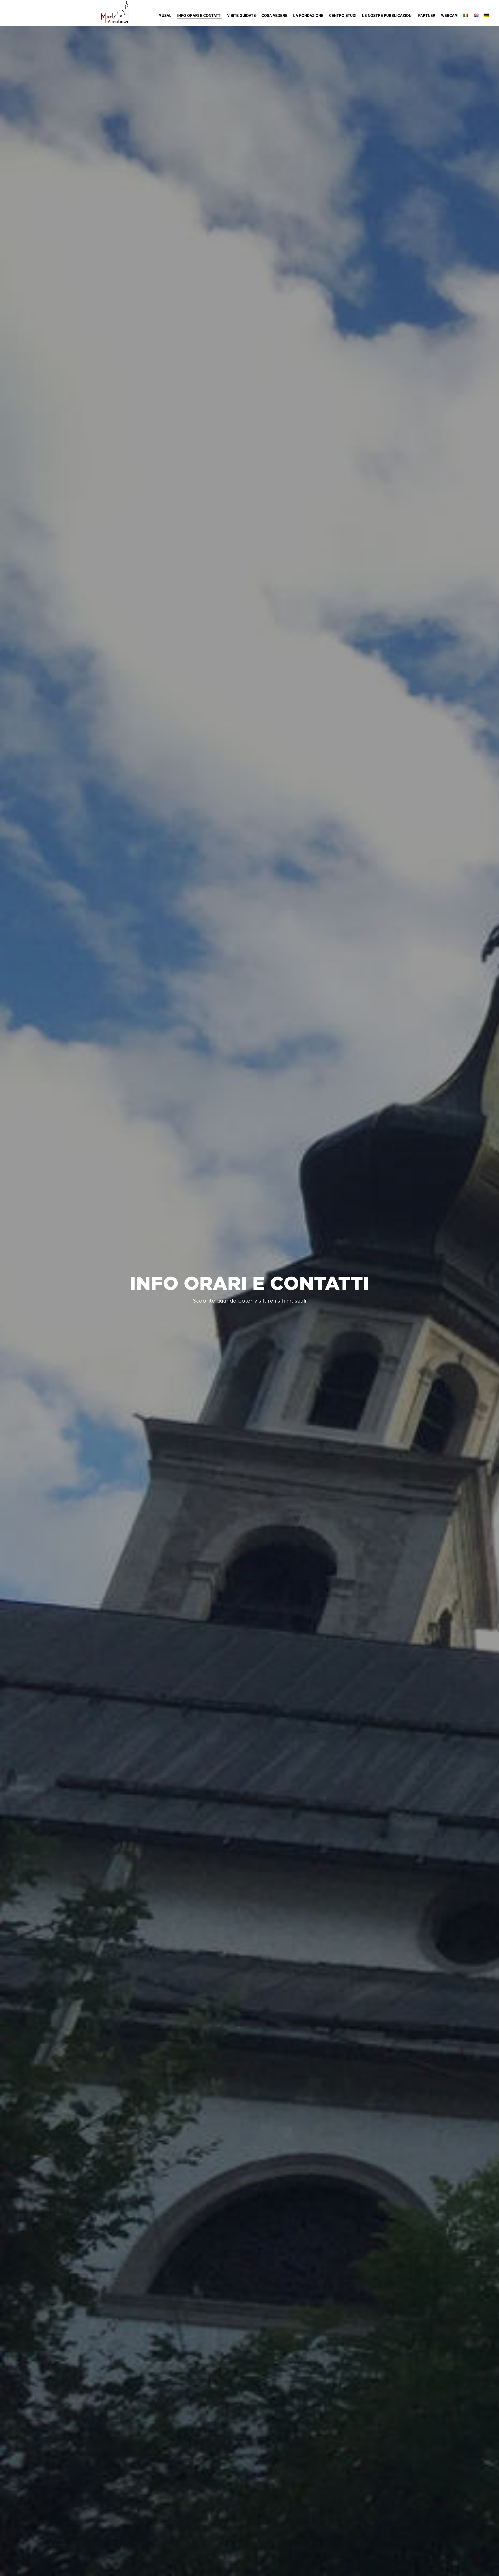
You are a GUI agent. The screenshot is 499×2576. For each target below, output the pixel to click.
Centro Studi (343, 15)
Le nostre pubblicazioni (387, 15)
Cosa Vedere (274, 15)
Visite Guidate (241, 15)
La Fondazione (308, 15)
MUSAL (165, 15)
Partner (427, 15)
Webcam (449, 15)
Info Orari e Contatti (199, 15)
